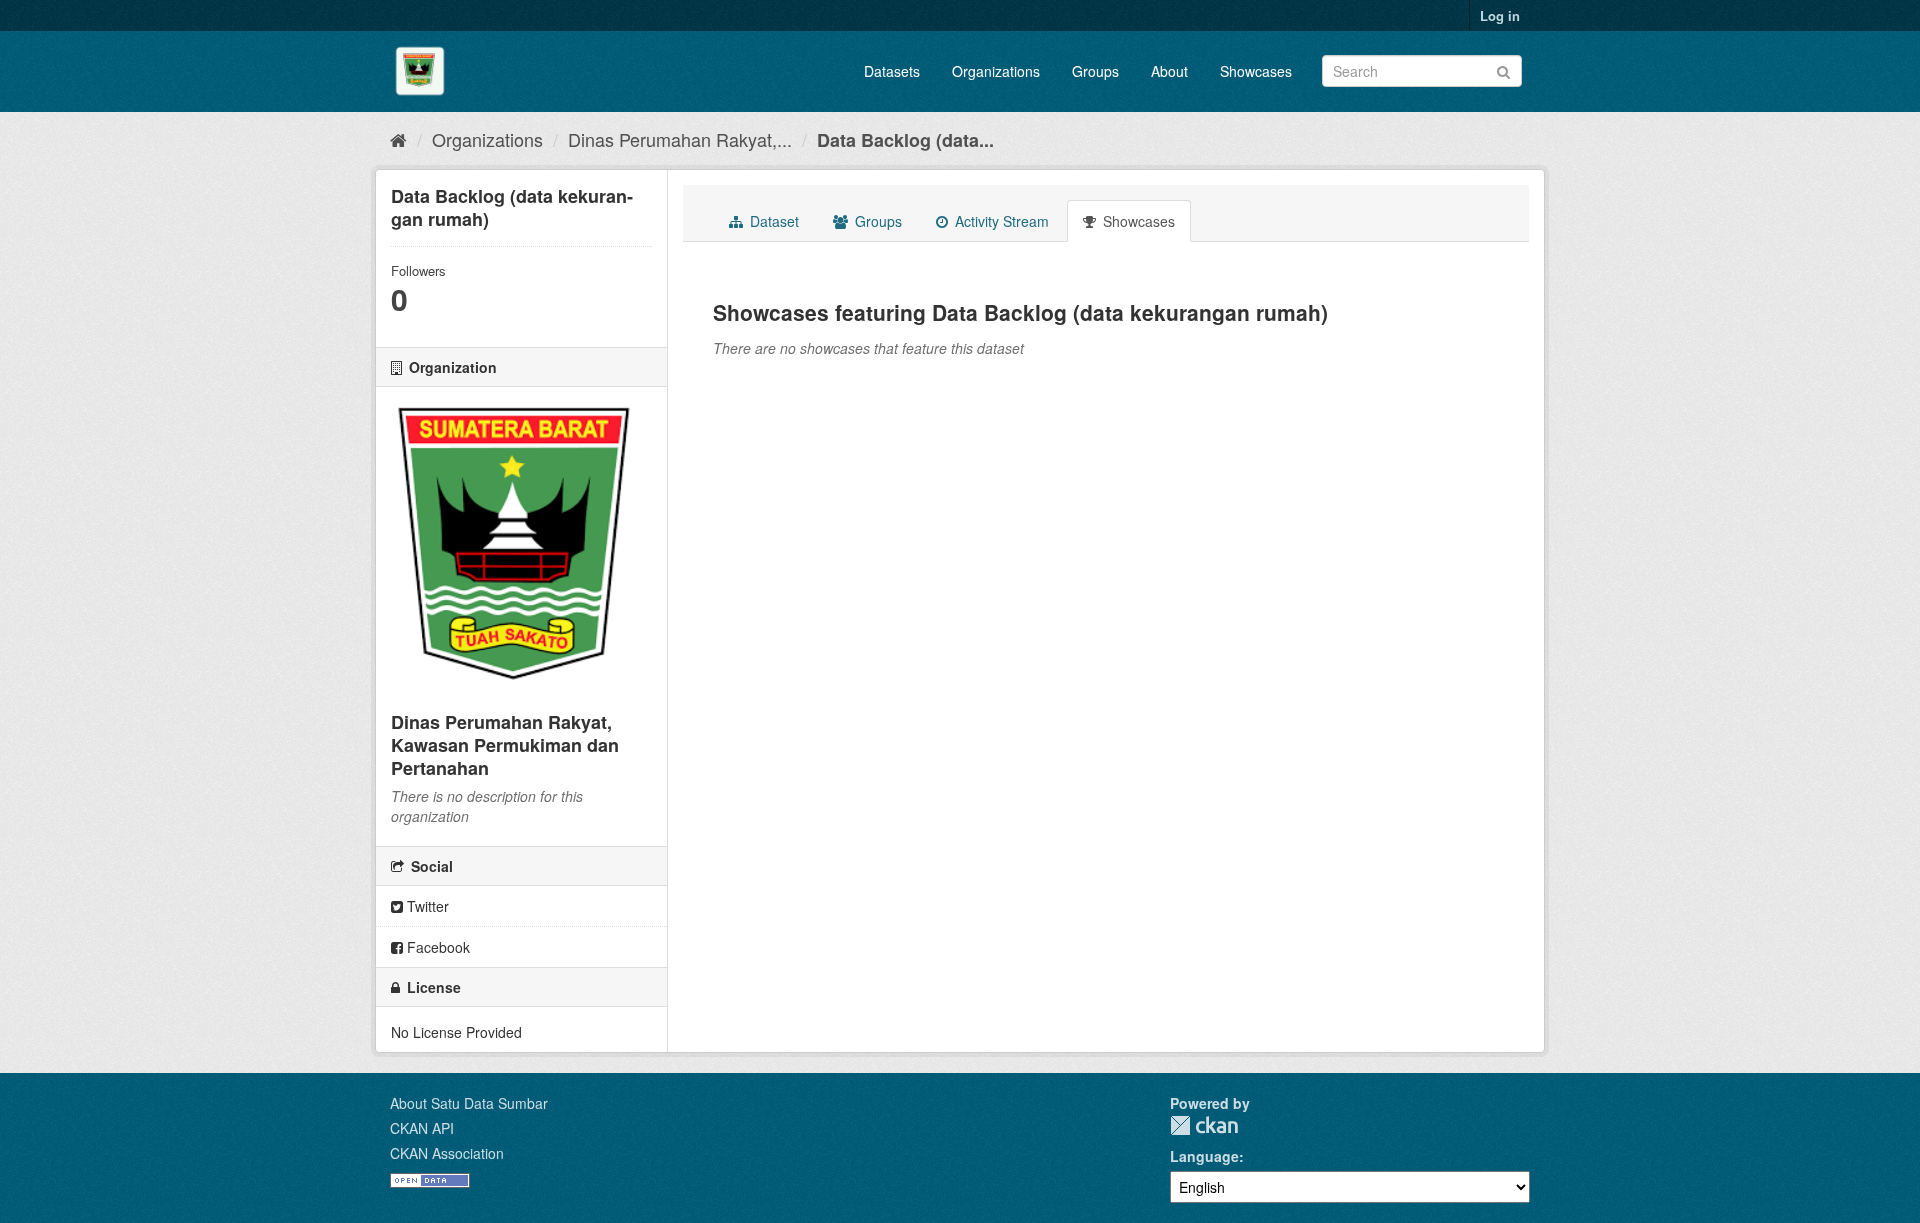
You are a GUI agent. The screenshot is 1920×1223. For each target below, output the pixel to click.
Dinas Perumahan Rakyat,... (680, 139)
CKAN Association (447, 1153)
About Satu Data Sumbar (469, 1103)
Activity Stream (1000, 221)
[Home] (398, 139)
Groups (1095, 71)
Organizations (996, 71)
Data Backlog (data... (905, 140)
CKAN (1204, 1125)
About (1169, 71)
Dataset (772, 221)
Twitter (426, 906)
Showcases (1256, 71)
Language (1204, 1156)
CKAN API (422, 1128)
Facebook (436, 947)
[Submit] (1503, 69)
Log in (1500, 15)
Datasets (892, 71)
